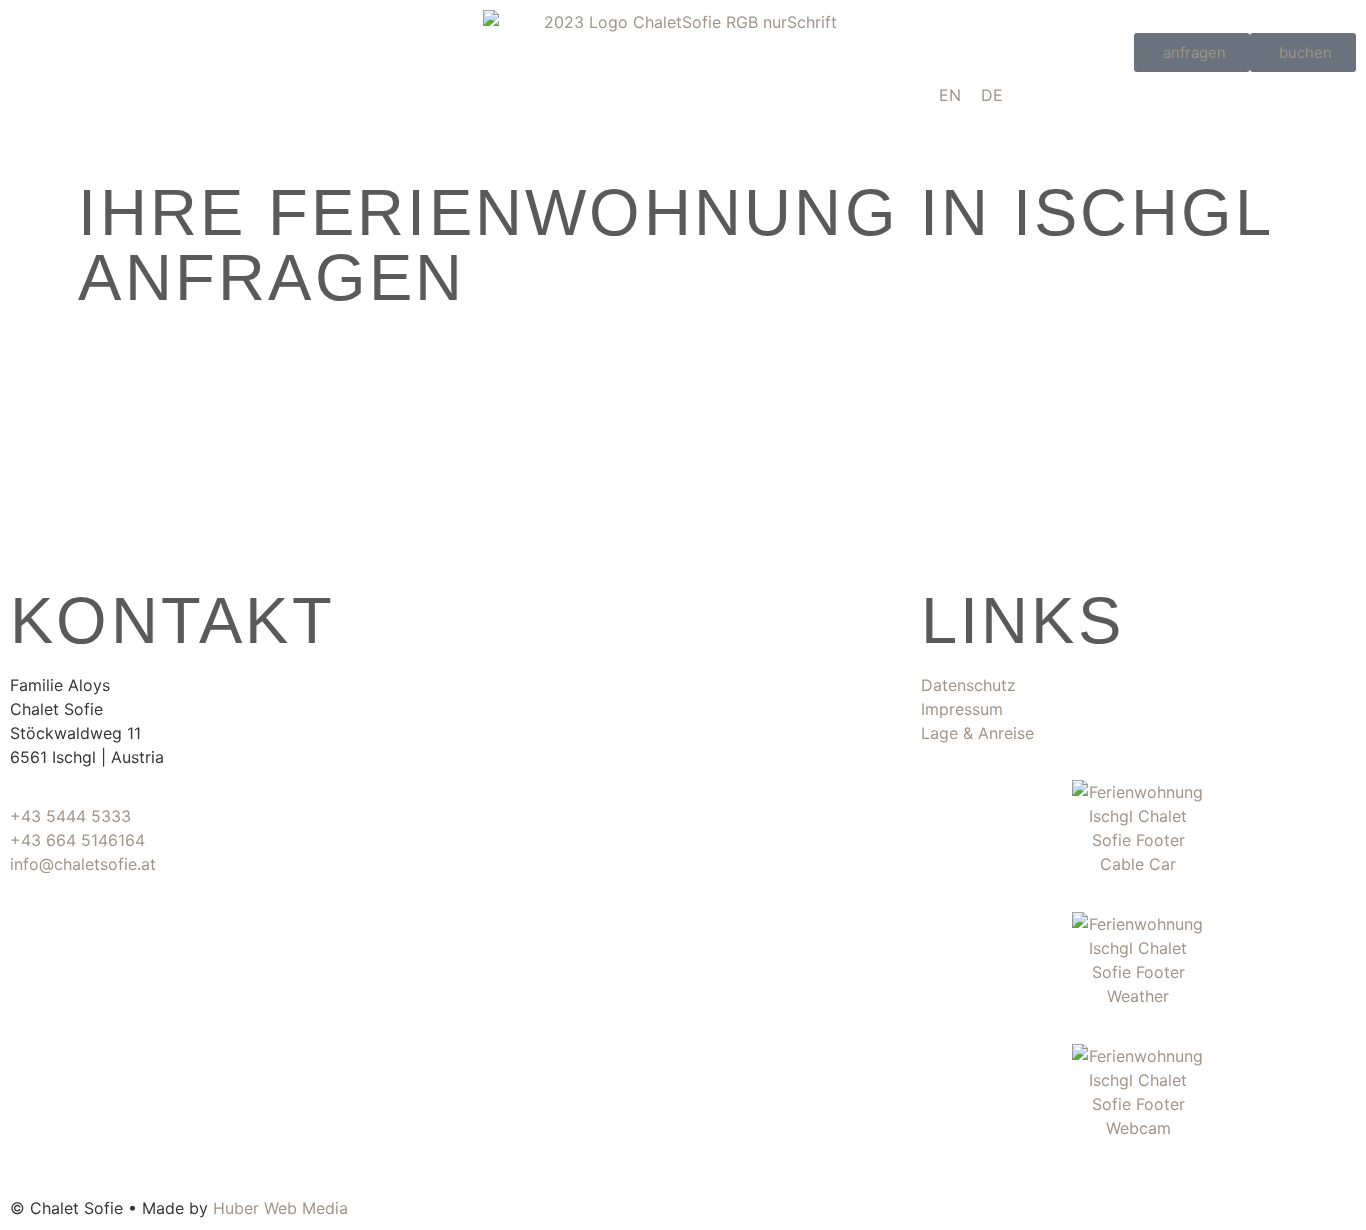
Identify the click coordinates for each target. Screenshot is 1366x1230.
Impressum (962, 709)
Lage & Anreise (977, 733)
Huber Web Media (280, 1208)
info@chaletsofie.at (83, 864)
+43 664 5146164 (77, 840)
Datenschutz (968, 685)
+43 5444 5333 (70, 816)
